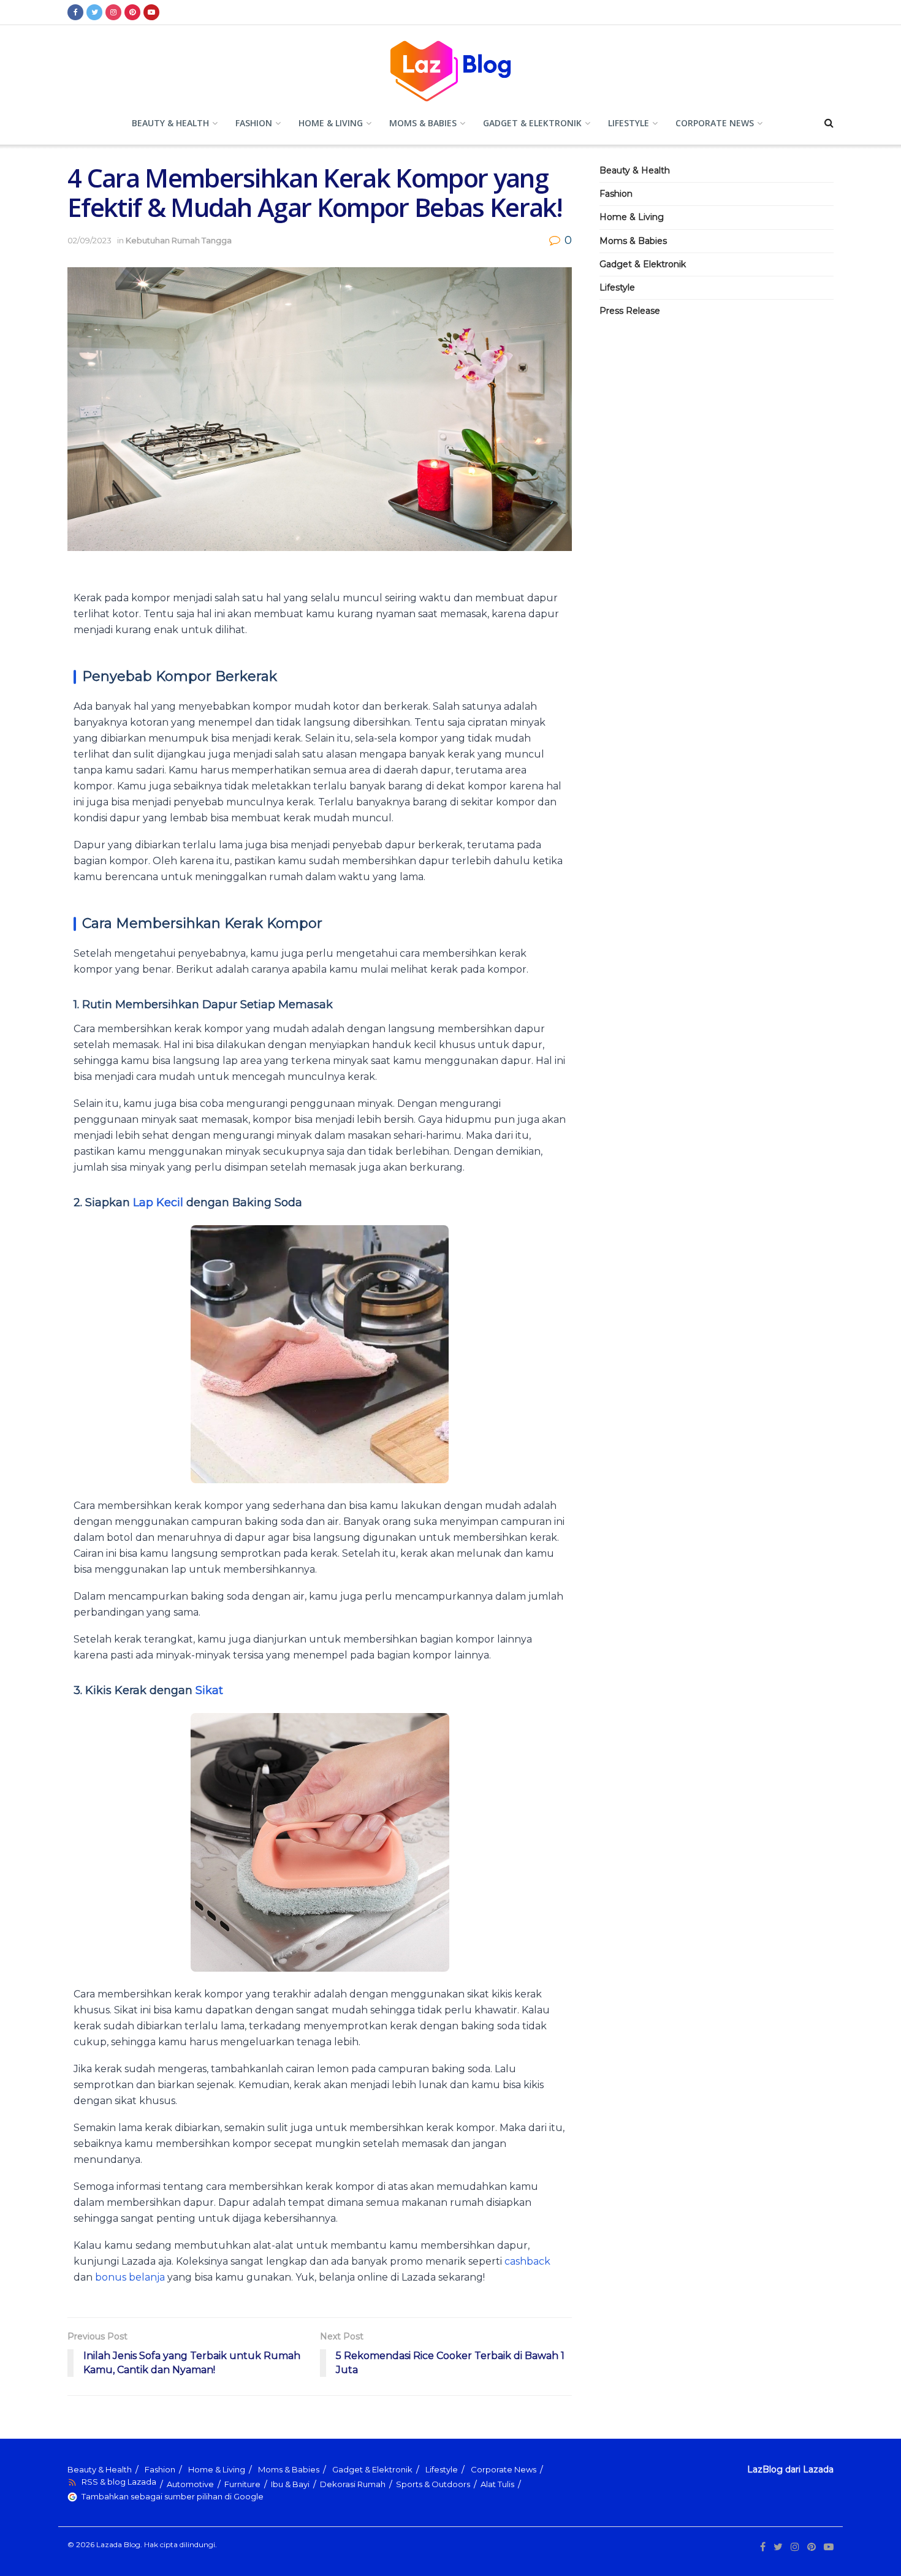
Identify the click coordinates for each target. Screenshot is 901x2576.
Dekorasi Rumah (353, 2484)
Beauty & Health (170, 123)
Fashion (254, 123)
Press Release (630, 311)
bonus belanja (130, 2277)
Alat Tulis (497, 2484)
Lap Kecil (158, 1203)
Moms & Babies (423, 123)
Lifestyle (629, 123)
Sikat (209, 1690)
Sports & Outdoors (433, 2484)
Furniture (242, 2484)
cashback (527, 2261)
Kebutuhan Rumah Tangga (179, 240)
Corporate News (715, 123)
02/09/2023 (89, 240)
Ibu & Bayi (290, 2484)
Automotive (190, 2484)
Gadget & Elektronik (532, 123)
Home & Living (331, 123)
